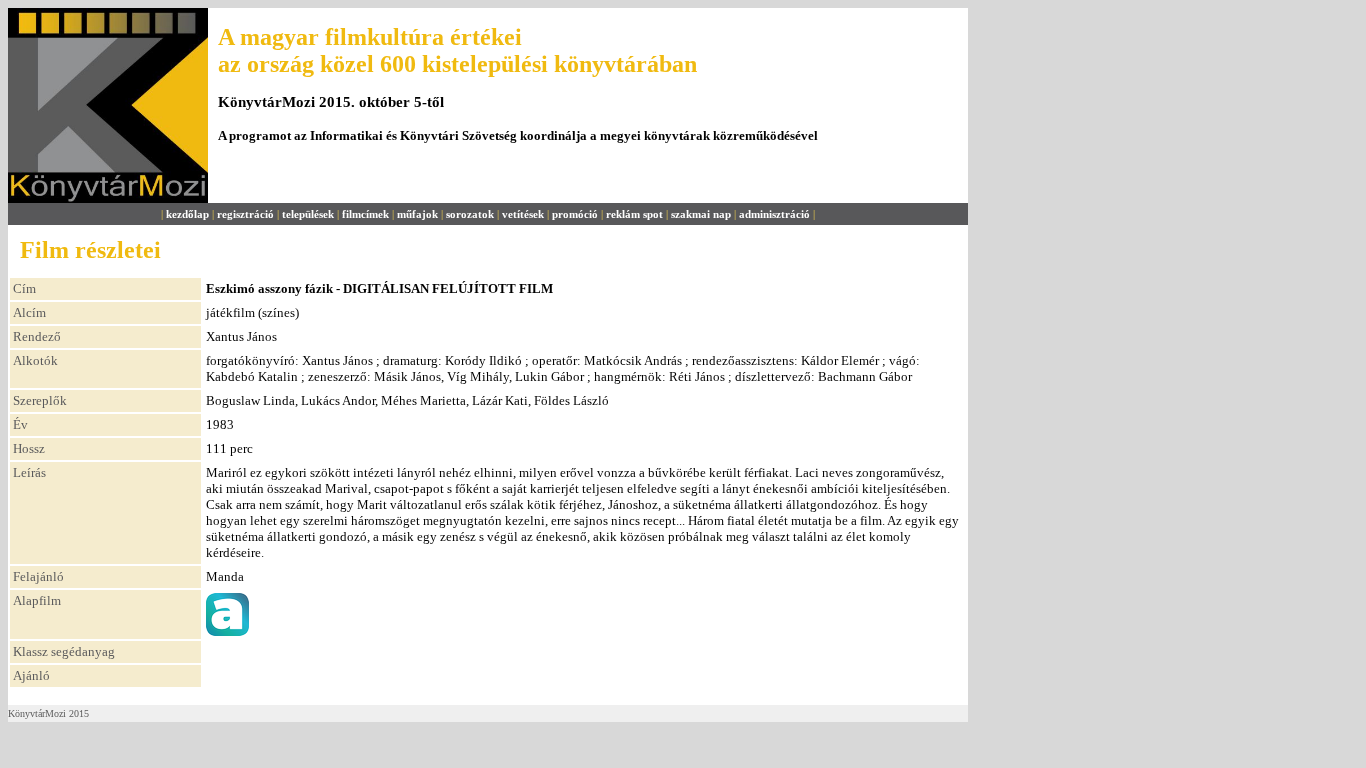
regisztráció (245, 214)
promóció (575, 214)
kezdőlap (187, 214)
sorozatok (470, 214)
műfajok (417, 214)
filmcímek (365, 214)
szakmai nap (701, 214)
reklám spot (634, 214)
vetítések (523, 214)
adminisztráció (774, 214)
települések (308, 214)
